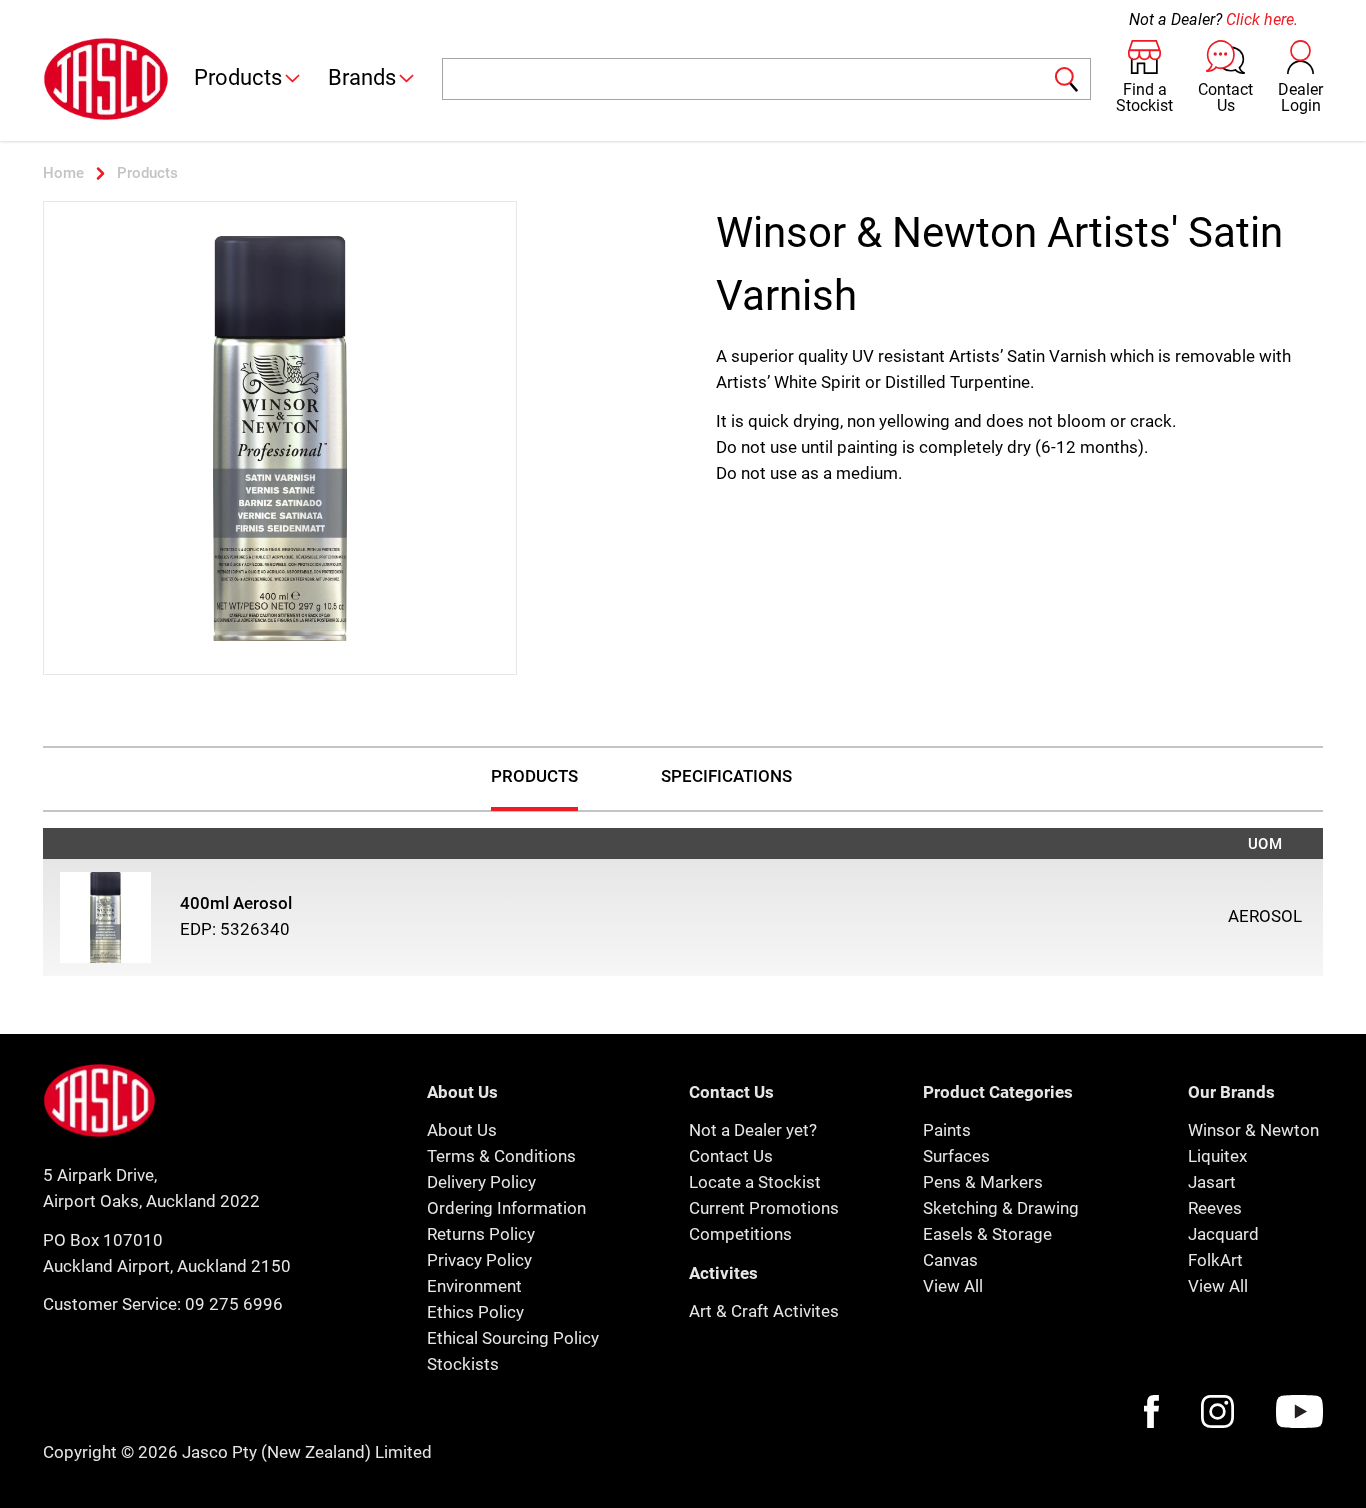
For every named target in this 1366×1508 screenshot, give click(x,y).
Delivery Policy (481, 1182)
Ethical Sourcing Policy (513, 1338)
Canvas (950, 1260)
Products (238, 77)
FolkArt (1215, 1260)
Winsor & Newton (1253, 1130)
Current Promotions (764, 1208)
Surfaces (956, 1156)
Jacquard (1223, 1234)
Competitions (740, 1234)
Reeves (1215, 1208)
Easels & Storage (987, 1234)
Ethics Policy (475, 1312)
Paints (947, 1130)
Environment (474, 1286)
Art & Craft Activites (764, 1311)
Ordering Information (506, 1208)
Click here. (1262, 19)
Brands (362, 77)
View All (953, 1286)
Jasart (1212, 1182)
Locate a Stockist (755, 1182)
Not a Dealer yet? (753, 1130)
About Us (462, 1130)
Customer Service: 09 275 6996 (163, 1304)
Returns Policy (481, 1234)
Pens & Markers (983, 1182)
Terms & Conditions (501, 1156)
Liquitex (1217, 1156)
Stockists (463, 1364)
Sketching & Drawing (1001, 1208)
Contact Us (731, 1156)
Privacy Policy (479, 1260)
